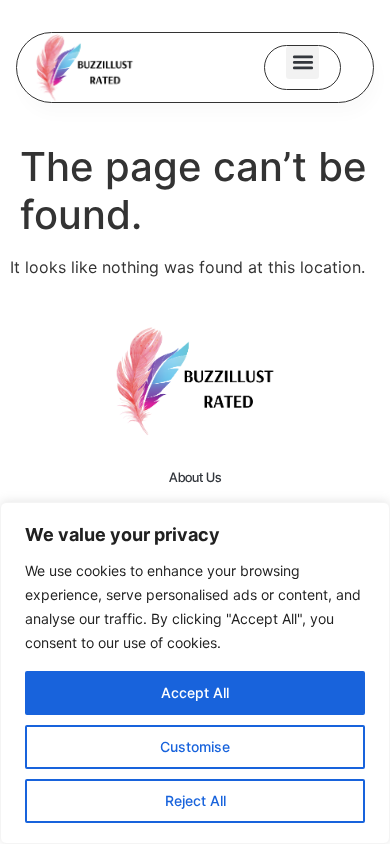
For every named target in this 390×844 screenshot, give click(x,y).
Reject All (195, 800)
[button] (302, 62)
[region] (195, 673)
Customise (195, 746)
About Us (195, 477)
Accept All (195, 692)
